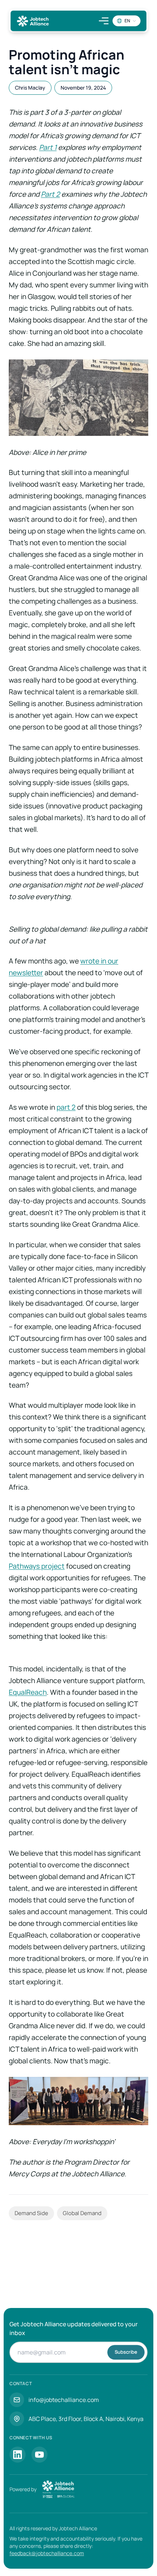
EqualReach (28, 1692)
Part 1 (48, 147)
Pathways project (37, 1566)
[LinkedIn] (18, 2455)
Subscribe (126, 2352)
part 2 (66, 1107)
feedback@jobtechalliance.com (47, 2553)
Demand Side (31, 2213)
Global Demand (82, 2213)
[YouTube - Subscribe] (39, 2455)
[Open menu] (104, 21)
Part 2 (50, 194)
